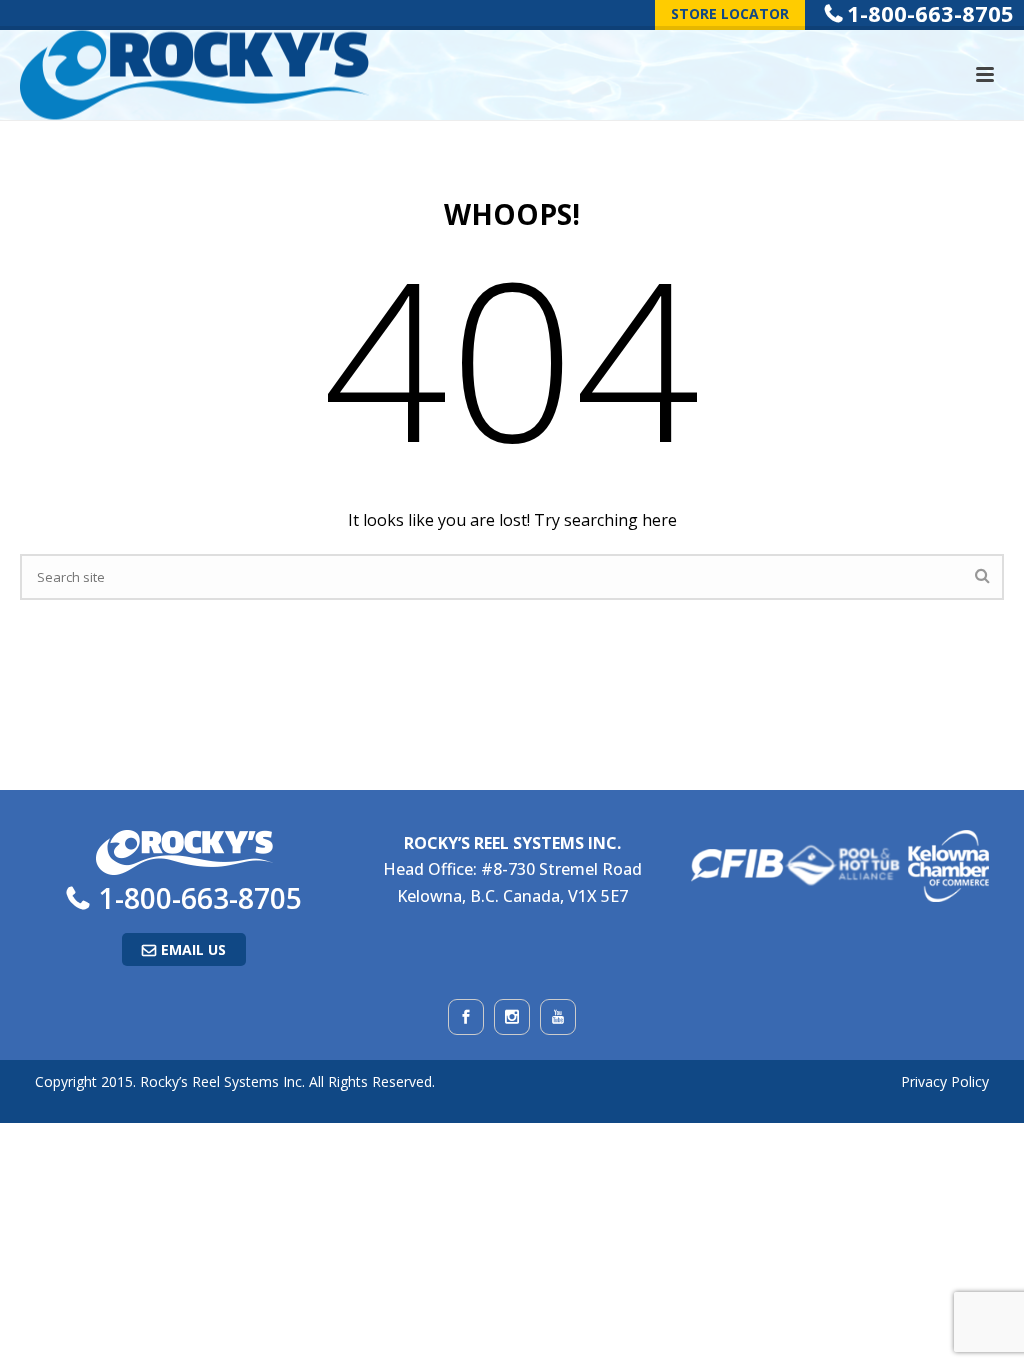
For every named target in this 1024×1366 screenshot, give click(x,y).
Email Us (193, 949)
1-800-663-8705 (200, 898)
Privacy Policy (945, 1081)
